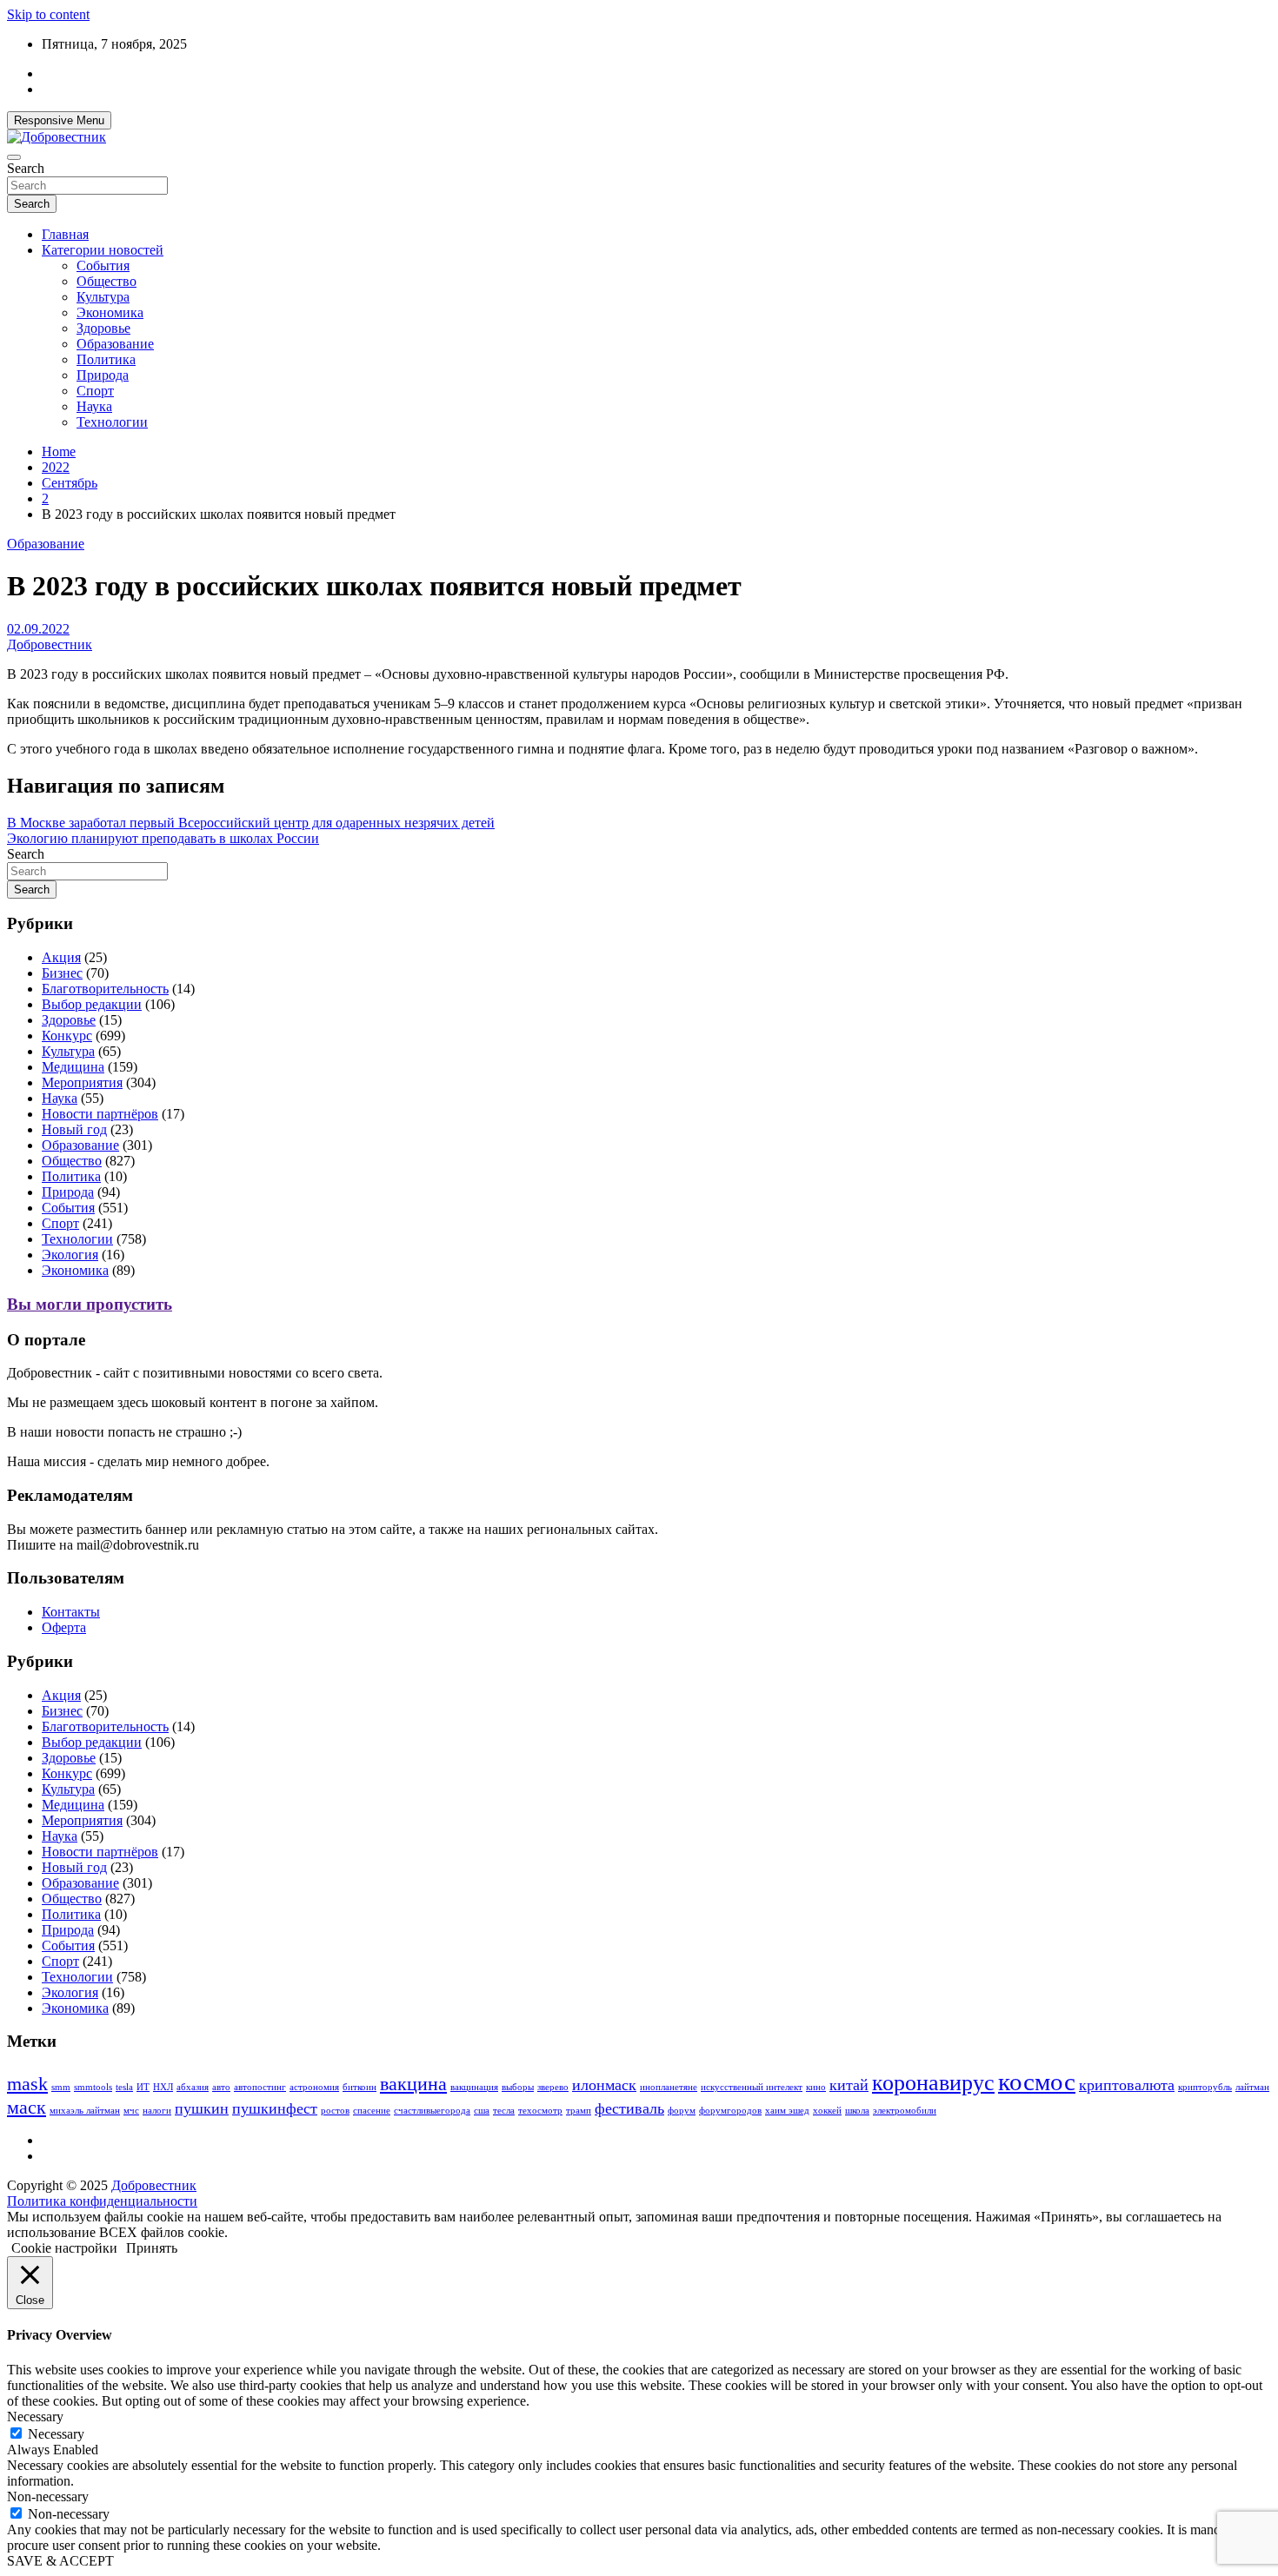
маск (27, 2107)
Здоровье (103, 328)
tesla (124, 2087)
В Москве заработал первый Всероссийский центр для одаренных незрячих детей (251, 823)
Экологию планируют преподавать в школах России (163, 838)
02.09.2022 (38, 629)
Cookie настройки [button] (64, 2248)
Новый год (74, 1129)
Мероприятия (82, 1082)
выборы (518, 2087)
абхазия (193, 2087)
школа (857, 2111)
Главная (65, 234)
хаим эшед (787, 2111)
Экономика (110, 312)
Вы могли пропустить (90, 1304)
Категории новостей (103, 250)
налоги (157, 2111)
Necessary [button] (35, 2417)
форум (682, 2111)
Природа (103, 375)
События (103, 266)
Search (26, 168)
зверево (553, 2087)
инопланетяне (669, 2087)
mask (27, 2084)
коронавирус (933, 2083)
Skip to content (48, 14)
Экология (70, 1255)
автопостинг (260, 2087)
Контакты (71, 1612)
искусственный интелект (752, 2087)
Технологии (112, 422)
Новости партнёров (100, 1114)
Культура (103, 297)
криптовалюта (1127, 2085)
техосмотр (540, 2111)
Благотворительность (105, 989)
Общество (106, 281)
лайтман (1252, 2087)
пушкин (202, 2108)
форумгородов (730, 2111)
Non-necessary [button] (48, 2496)
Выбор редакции (92, 1004)
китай (849, 2085)
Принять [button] (152, 2248)
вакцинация (474, 2087)
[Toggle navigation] (14, 157)
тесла (504, 2111)
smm (61, 2087)
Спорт (95, 391)
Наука (94, 406)
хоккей (827, 2111)
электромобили (905, 2111)
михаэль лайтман (85, 2111)
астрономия (314, 2087)
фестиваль (629, 2108)
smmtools (93, 2087)
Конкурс (67, 1036)
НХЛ (163, 2087)
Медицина (73, 1067)
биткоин (359, 2087)
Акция (61, 957)
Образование (115, 344)
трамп (579, 2111)
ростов (335, 2111)
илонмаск (604, 2085)
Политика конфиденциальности (102, 2201)
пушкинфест (275, 2108)
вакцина (413, 2084)
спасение (372, 2111)
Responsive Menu (59, 120)
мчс (131, 2111)
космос (1037, 2081)
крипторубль (1205, 2087)
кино (816, 2087)
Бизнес (62, 973)
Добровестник (50, 644)
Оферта (64, 1627)
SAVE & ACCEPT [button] (60, 2561)
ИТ (143, 2087)
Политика (106, 359)
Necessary (56, 2434)
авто (221, 2087)
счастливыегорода (432, 2111)
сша (482, 2111)
